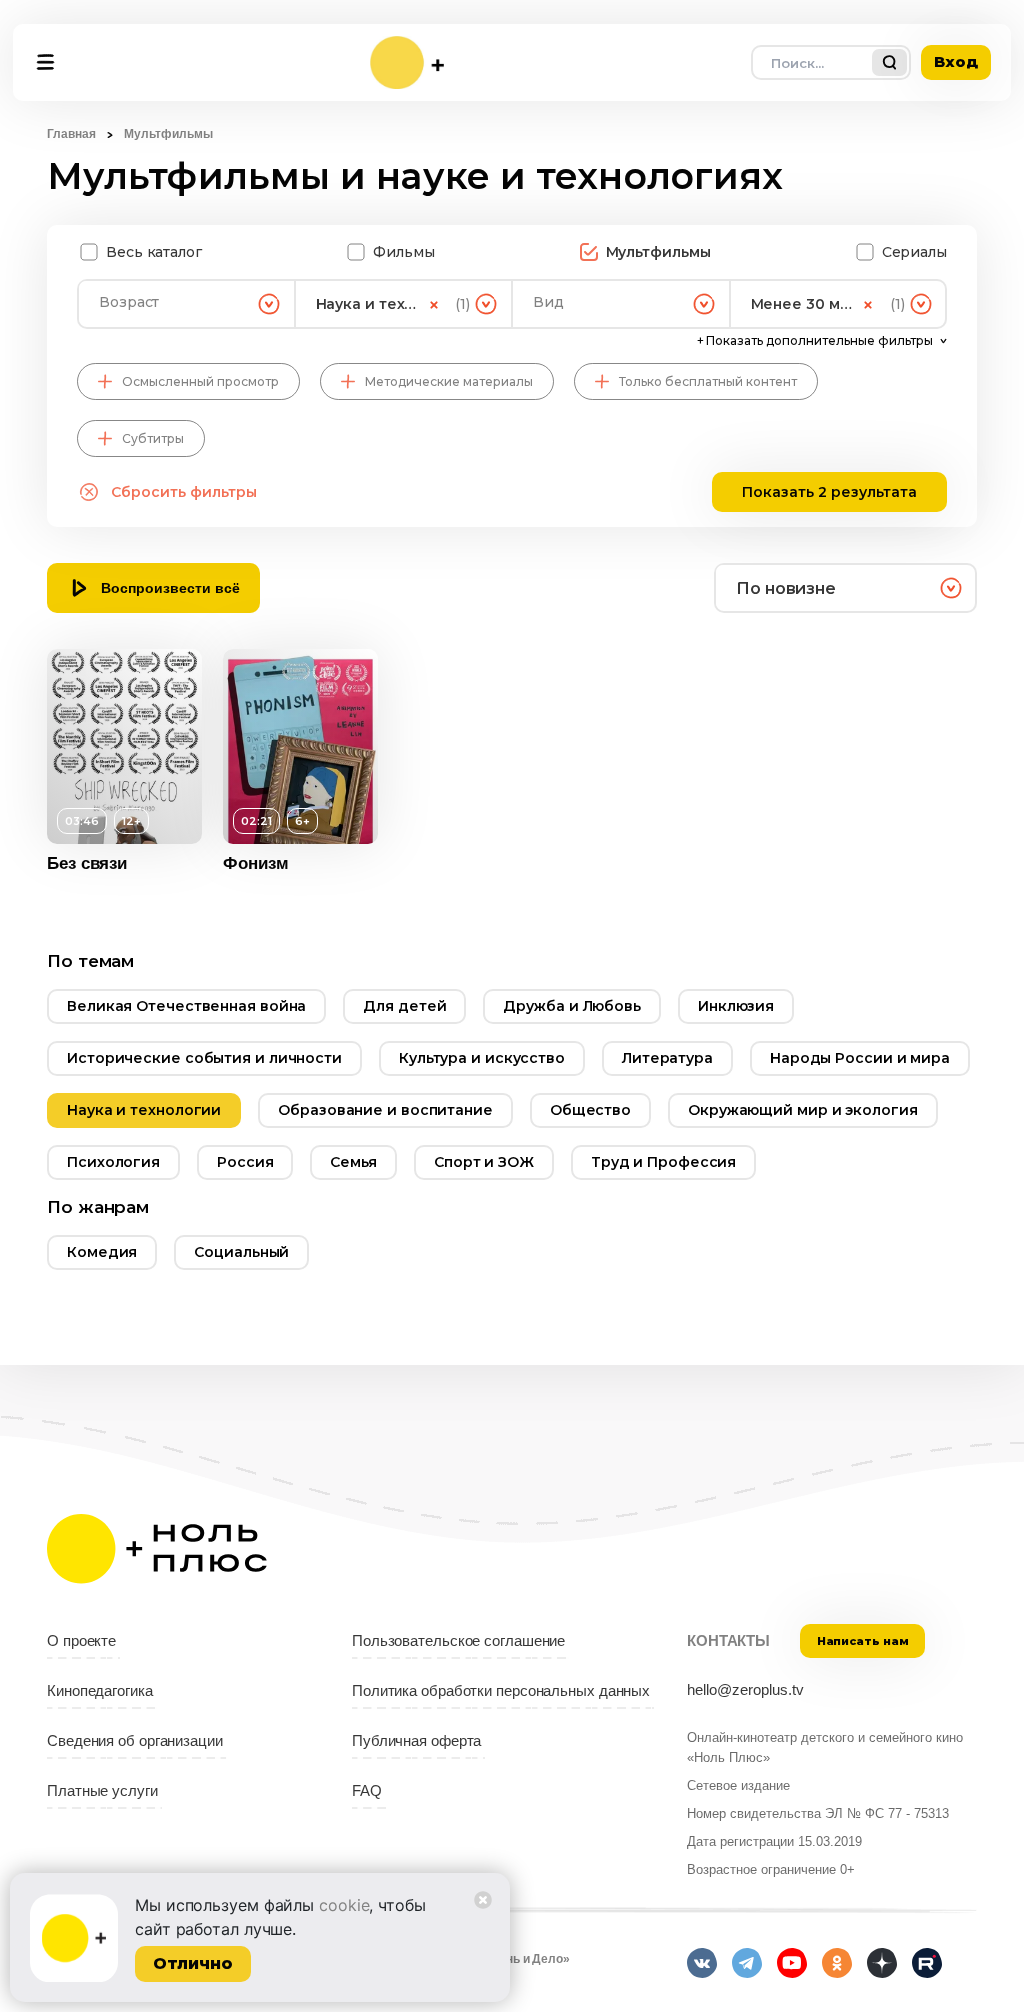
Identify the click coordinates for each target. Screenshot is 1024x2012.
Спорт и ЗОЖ (484, 1162)
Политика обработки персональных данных (501, 1691)
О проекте (81, 1641)
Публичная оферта (416, 1741)
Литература (667, 1058)
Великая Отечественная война (186, 1006)
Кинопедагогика (100, 1691)
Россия (245, 1162)
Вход (956, 61)
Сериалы (914, 252)
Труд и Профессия (663, 1162)
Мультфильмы (658, 252)
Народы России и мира (860, 1058)
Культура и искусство (482, 1058)
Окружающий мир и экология (803, 1110)
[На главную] (407, 62)
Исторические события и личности (204, 1058)
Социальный (241, 1252)
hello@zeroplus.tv (745, 1690)
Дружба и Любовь (572, 1006)
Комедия (102, 1252)
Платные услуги (102, 1791)
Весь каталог (154, 252)
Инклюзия (736, 1006)
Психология (113, 1162)
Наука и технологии (144, 1110)
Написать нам (863, 1641)
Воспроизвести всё (170, 588)
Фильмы (403, 252)
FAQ (367, 1791)
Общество (590, 1110)
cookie (344, 1905)
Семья (353, 1162)
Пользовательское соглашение (458, 1641)
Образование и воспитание (385, 1110)
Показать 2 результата (829, 492)
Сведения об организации (135, 1741)
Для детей (404, 1006)
